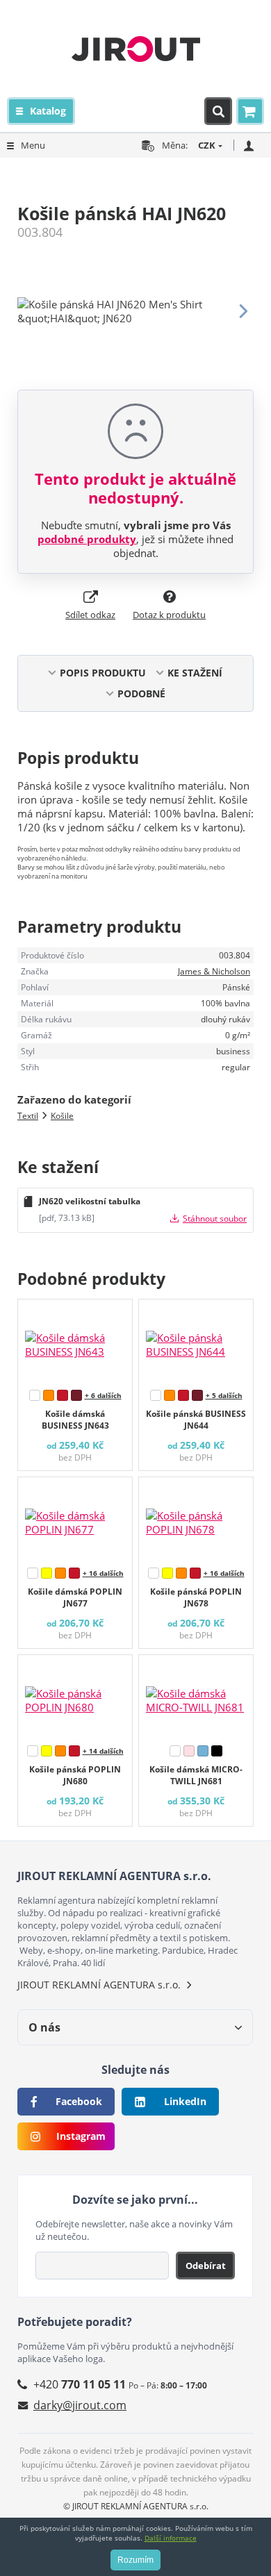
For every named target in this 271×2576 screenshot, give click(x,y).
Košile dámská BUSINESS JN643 (75, 1420)
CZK (207, 145)
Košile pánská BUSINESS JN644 (196, 1420)
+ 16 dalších (103, 1573)
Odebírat (206, 2266)
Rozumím (135, 2560)
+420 (80, 2384)
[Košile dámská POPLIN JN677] (75, 1519)
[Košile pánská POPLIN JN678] (196, 1519)
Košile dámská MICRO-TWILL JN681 (196, 1775)
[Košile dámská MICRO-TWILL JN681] (196, 1697)
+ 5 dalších (224, 1395)
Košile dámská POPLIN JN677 (75, 1597)
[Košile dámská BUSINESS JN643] (75, 1341)
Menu (33, 145)
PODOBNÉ (141, 693)
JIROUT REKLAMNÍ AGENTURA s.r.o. (99, 1985)
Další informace (171, 2538)
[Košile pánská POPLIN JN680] (75, 1697)
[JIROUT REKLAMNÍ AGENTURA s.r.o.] (136, 49)
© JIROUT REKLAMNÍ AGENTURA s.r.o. (136, 2506)
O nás (44, 2027)
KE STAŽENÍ (195, 673)
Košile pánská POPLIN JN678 (196, 1597)
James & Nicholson (214, 971)
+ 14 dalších (103, 1751)
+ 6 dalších (103, 1395)
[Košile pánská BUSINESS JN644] (196, 1341)
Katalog (48, 111)
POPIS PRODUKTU (103, 673)
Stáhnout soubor (215, 1219)
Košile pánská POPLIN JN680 (75, 1775)
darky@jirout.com (80, 2405)
